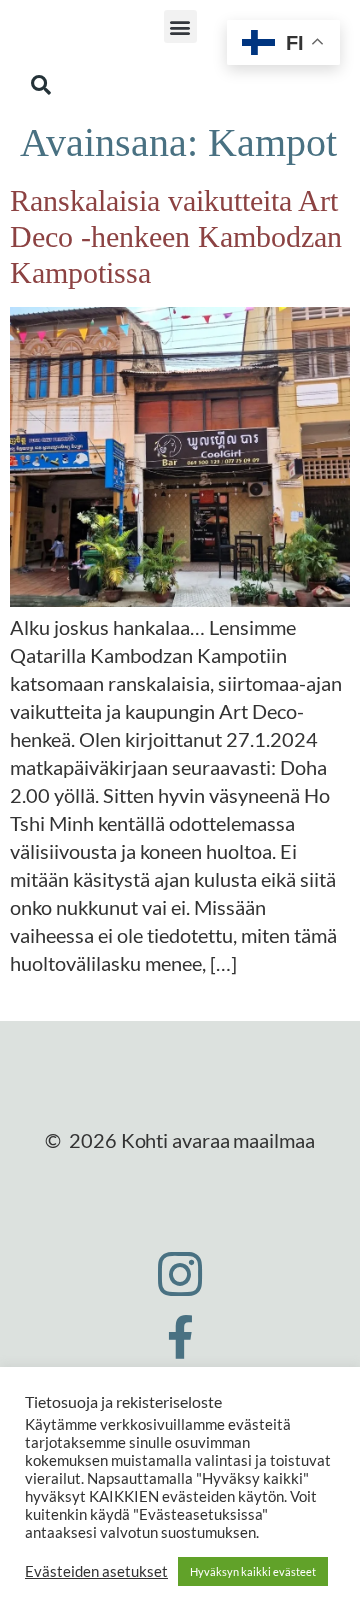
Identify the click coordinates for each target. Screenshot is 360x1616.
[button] (180, 26)
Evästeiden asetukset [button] (96, 1571)
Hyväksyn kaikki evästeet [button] (253, 1571)
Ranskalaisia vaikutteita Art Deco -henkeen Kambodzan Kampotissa (176, 236)
